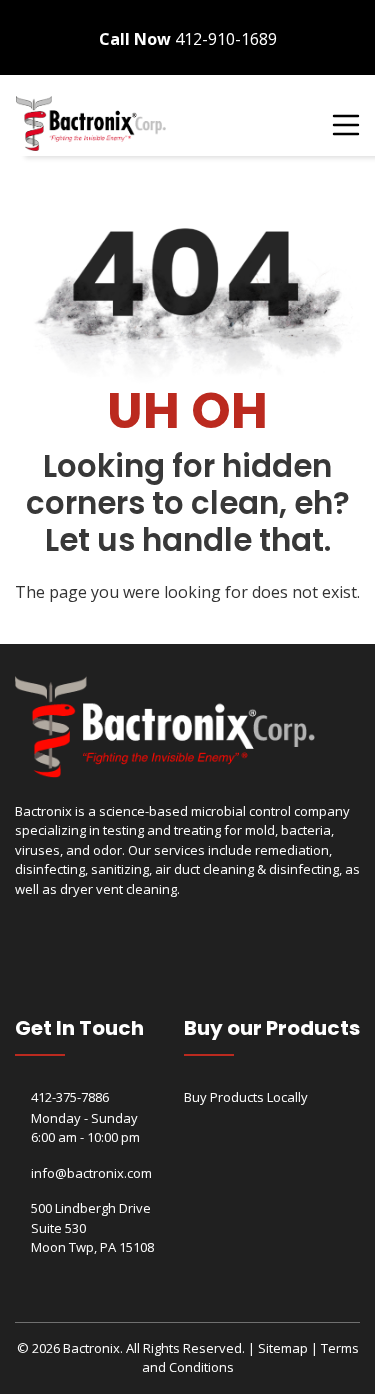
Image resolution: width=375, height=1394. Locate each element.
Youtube (342, 12)
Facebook (330, 12)
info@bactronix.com (91, 1173)
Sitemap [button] (283, 1348)
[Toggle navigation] (345, 124)
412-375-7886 (70, 1097)
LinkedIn (354, 12)
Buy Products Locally (246, 1097)
